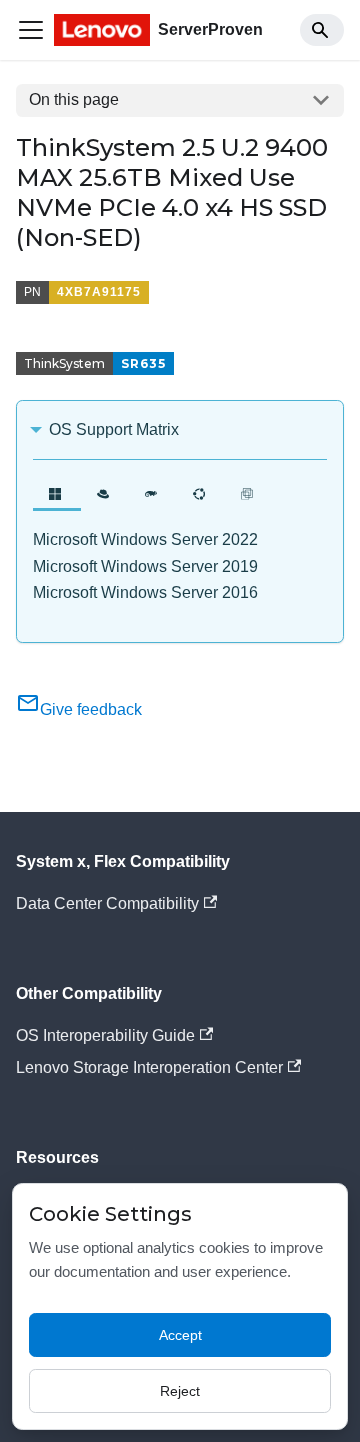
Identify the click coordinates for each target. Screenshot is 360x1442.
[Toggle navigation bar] (31, 30)
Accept (180, 1335)
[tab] (57, 493)
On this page (74, 99)
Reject (180, 1391)
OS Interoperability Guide (105, 1035)
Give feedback (91, 709)
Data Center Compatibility (107, 903)
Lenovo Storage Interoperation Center (149, 1067)
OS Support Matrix (114, 429)
